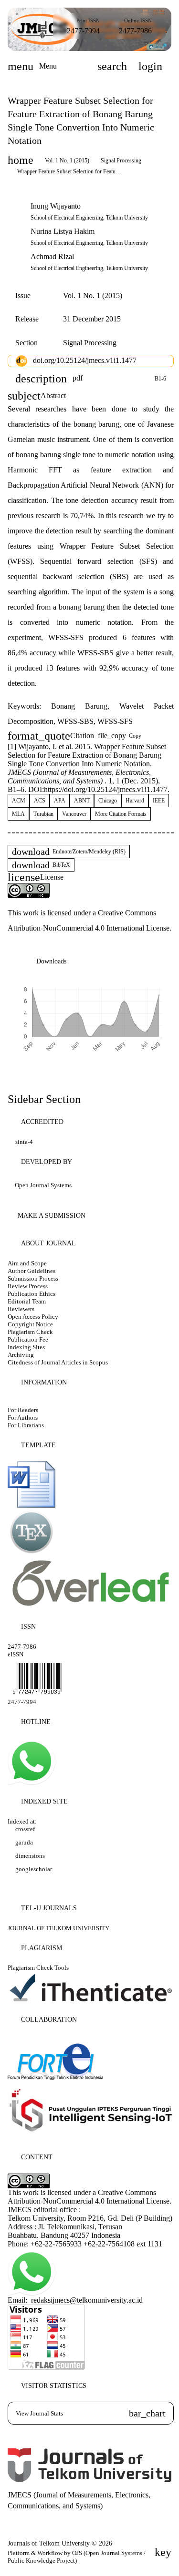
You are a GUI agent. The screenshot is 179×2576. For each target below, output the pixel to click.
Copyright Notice (30, 1324)
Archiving (21, 1355)
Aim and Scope (27, 1263)
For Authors (23, 1418)
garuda (24, 1842)
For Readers (23, 1410)
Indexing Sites (26, 1347)
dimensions (30, 1856)
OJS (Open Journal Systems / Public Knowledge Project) (77, 2557)
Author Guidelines (32, 1271)
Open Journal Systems (43, 1185)
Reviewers (21, 1309)
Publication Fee (28, 1339)
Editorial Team (27, 1301)
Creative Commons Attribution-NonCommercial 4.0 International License (89, 2197)
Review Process (28, 1286)
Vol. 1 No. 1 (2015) (67, 160)
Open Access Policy (33, 1317)
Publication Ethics (32, 1294)
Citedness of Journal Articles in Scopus (58, 1362)
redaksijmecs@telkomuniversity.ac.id (87, 2300)
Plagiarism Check (30, 1332)
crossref (25, 1829)
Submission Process (33, 1278)
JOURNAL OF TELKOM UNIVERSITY (59, 1928)
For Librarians (26, 1425)
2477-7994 (83, 31)
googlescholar (34, 1869)
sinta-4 (24, 1142)
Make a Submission (52, 1216)
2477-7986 (135, 31)
